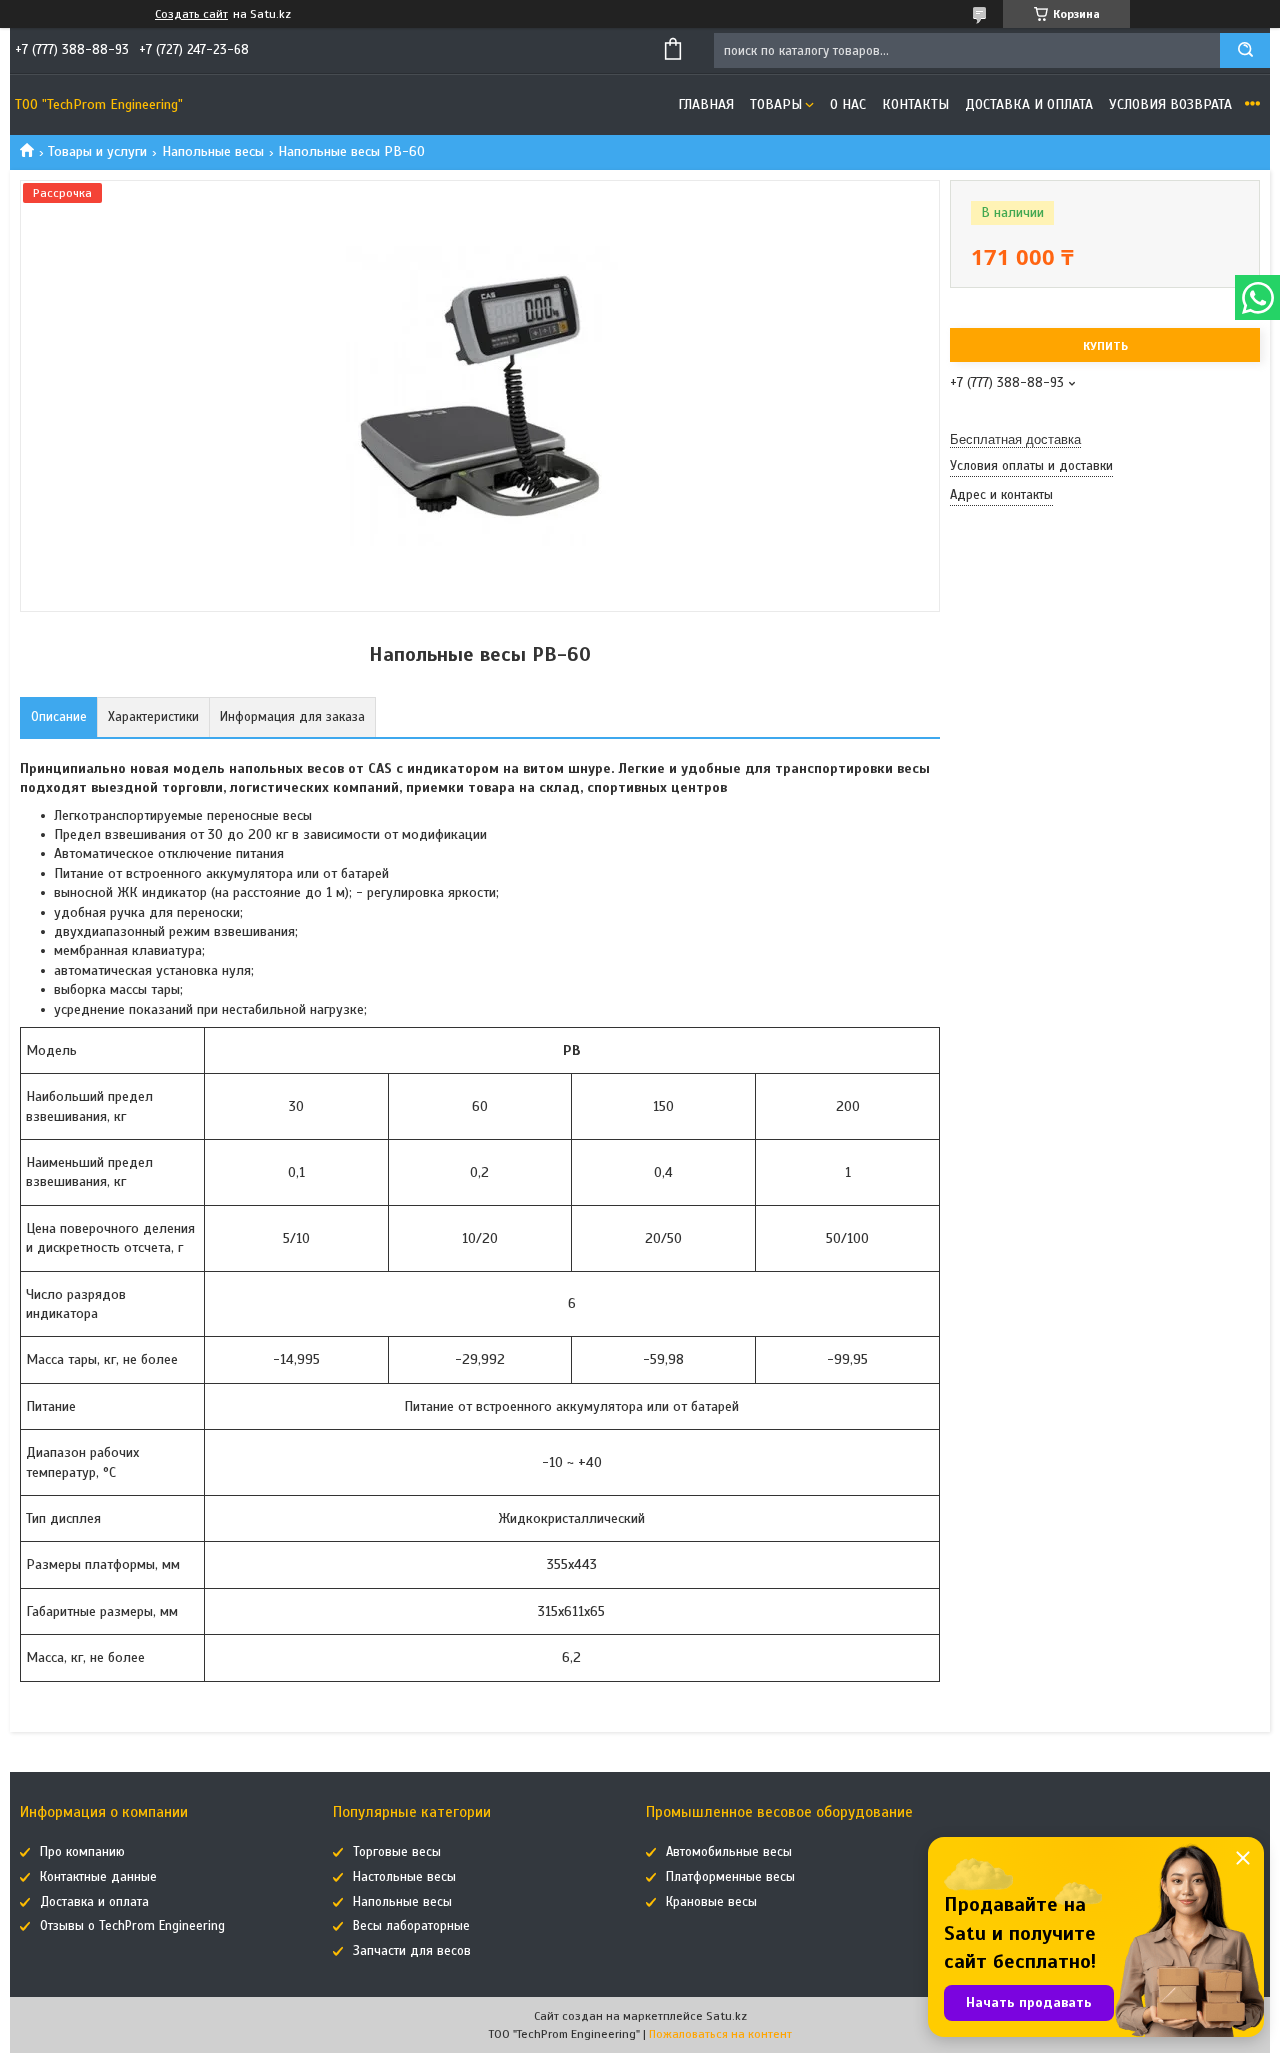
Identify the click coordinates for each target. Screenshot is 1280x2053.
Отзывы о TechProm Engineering (132, 1926)
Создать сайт (191, 14)
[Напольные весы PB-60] (1021, 617)
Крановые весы (711, 1902)
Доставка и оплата (1029, 104)
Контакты (915, 104)
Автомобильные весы (729, 1852)
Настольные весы (404, 1877)
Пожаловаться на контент (720, 2034)
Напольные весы (213, 151)
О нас (848, 104)
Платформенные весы (730, 1877)
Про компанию (82, 1852)
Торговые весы (397, 1852)
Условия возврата (1170, 104)
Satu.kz (726, 2016)
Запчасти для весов (412, 1951)
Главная (706, 104)
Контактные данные (98, 1877)
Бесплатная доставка (1015, 439)
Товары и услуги (97, 151)
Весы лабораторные (411, 1926)
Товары (776, 104)
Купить (1105, 346)
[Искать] (1245, 50)
